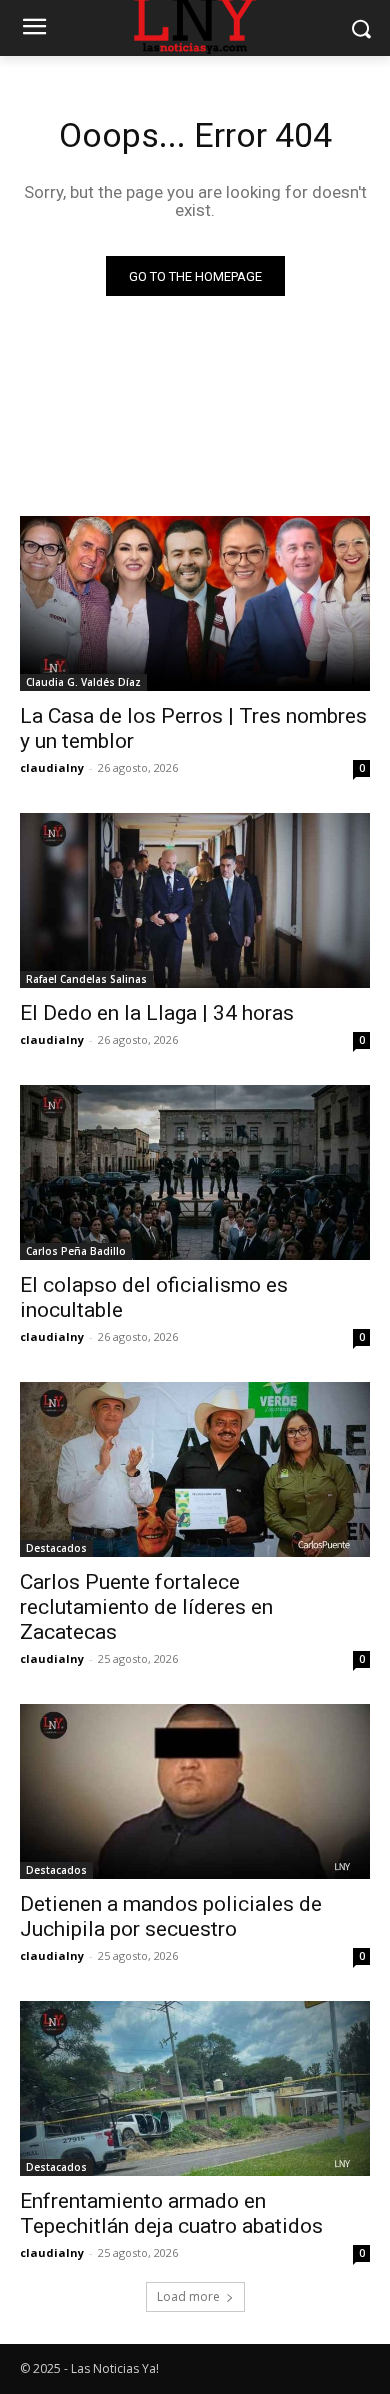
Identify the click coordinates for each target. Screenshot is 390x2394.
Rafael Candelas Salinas (86, 979)
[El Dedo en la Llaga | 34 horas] (195, 900)
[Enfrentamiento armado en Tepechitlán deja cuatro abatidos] (195, 2088)
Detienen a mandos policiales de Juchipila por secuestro (171, 1916)
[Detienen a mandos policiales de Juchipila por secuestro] (195, 1791)
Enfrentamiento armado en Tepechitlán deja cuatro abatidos (171, 2213)
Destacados (56, 1548)
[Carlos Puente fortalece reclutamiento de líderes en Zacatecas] (195, 1469)
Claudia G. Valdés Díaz (83, 682)
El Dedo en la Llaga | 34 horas (157, 1013)
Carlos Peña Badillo (76, 1251)
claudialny (52, 767)
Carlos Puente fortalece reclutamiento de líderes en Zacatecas (146, 1607)
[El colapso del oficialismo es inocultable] (195, 1172)
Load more (188, 2296)
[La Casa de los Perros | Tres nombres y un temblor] (195, 603)
